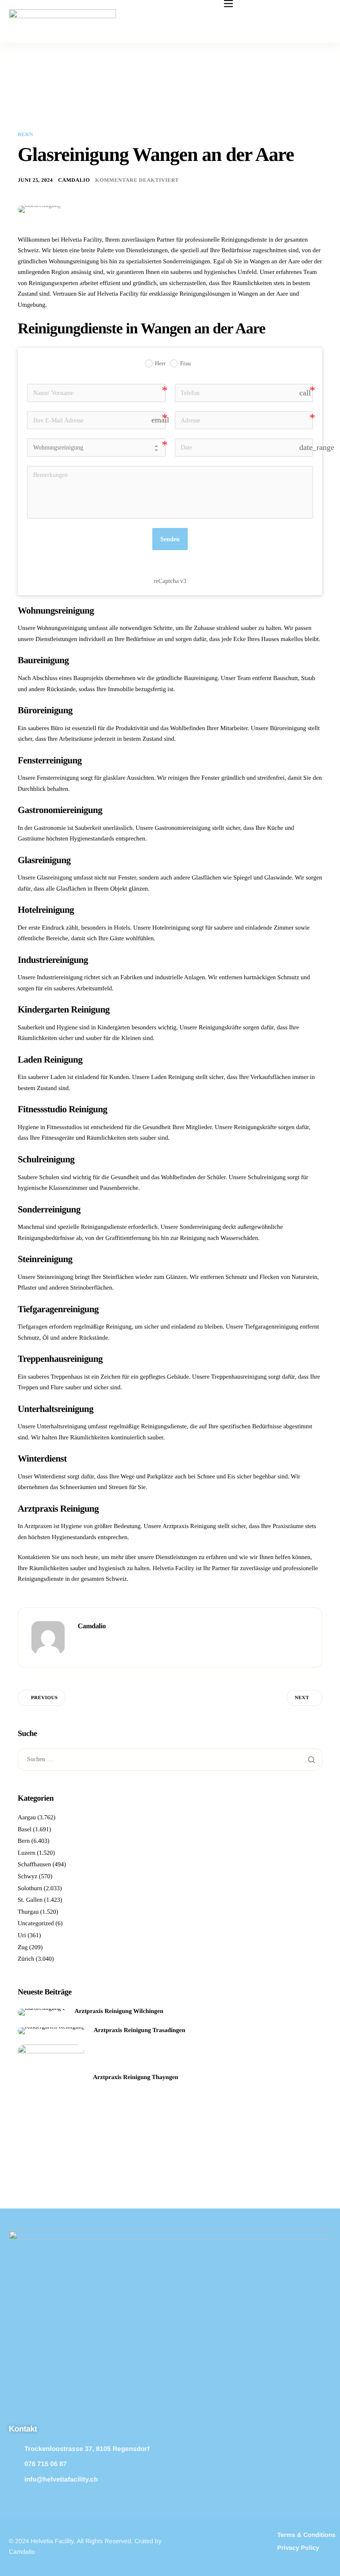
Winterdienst (50, 1477)
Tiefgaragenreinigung (272, 1327)
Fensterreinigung (58, 778)
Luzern (27, 1853)
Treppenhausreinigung (239, 1377)
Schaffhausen (34, 1865)
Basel (25, 1830)
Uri (22, 1936)
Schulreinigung (267, 1178)
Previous (44, 1698)
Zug (23, 1948)
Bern (25, 134)
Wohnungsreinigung (62, 628)
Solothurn (30, 1889)
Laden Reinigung (172, 1077)
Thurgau (28, 1912)
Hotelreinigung (171, 928)
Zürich (26, 1959)
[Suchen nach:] (170, 1760)
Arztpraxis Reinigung (189, 1526)
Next (302, 1698)
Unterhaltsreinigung (62, 1427)
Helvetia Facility (174, 1569)
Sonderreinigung (200, 1227)
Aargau (27, 1818)
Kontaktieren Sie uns (44, 1558)
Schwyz (27, 1877)
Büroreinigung (288, 729)
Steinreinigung (55, 1277)
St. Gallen (30, 1900)
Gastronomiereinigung (182, 828)
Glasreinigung (54, 878)
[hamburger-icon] (228, 4)
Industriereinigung (60, 978)
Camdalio (74, 180)
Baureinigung (201, 678)
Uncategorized (36, 1924)
